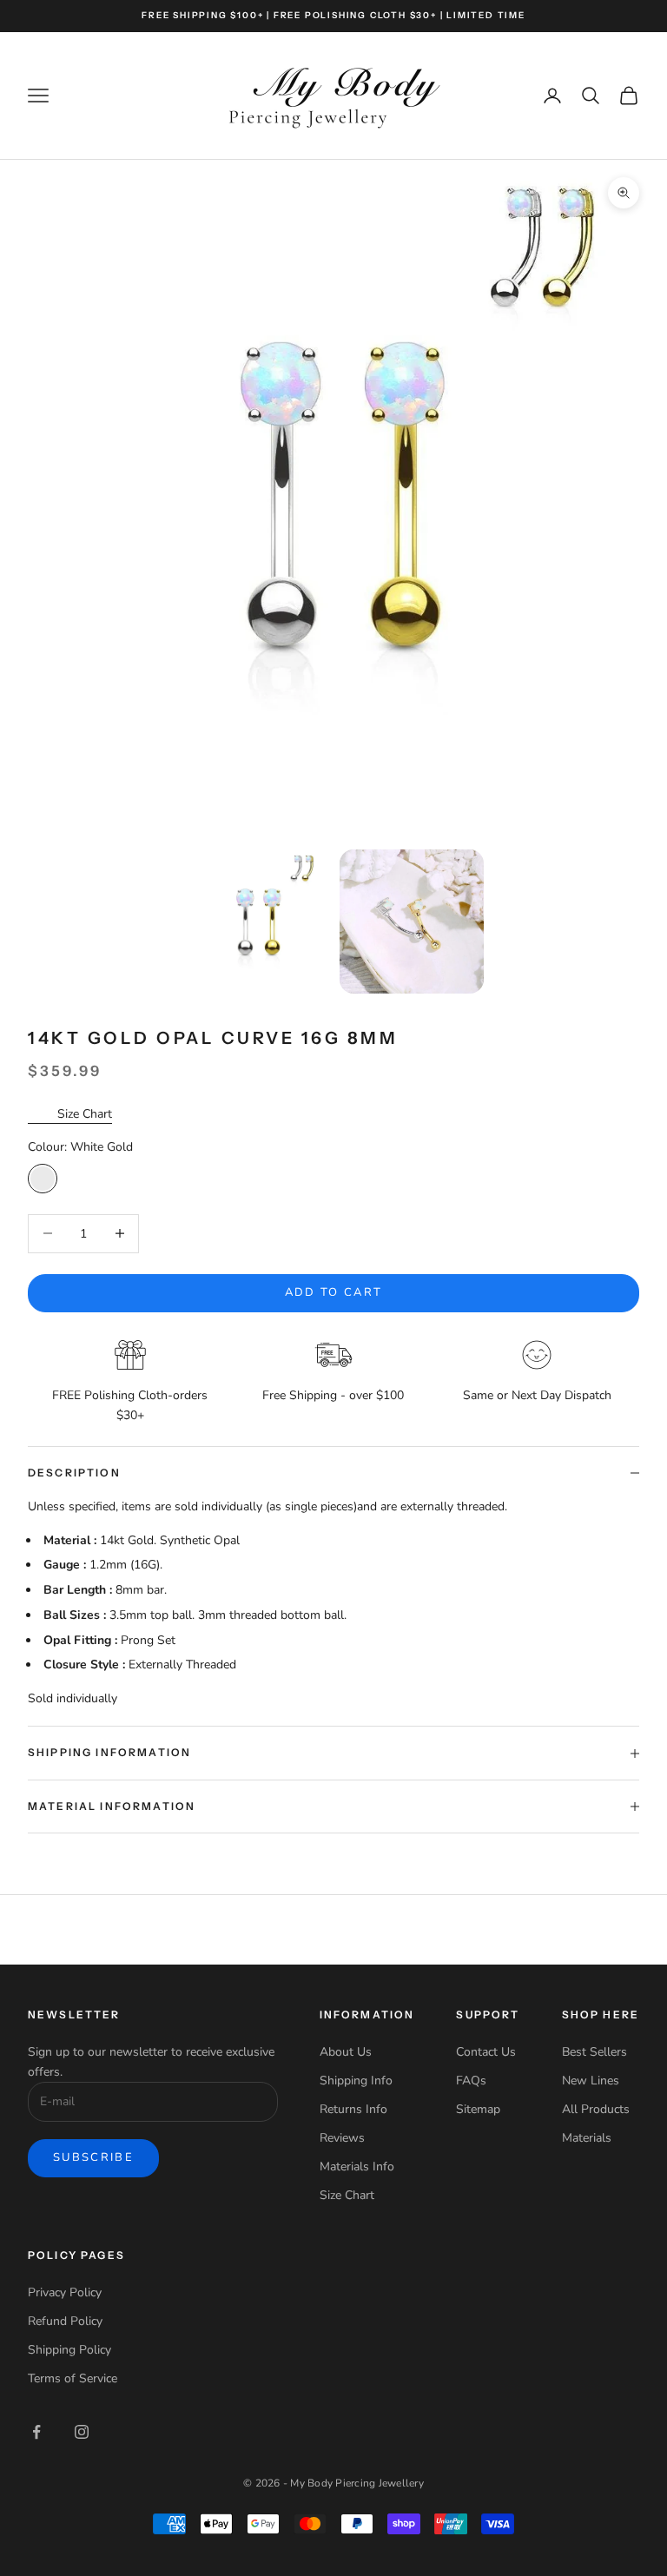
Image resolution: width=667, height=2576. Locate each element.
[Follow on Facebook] (36, 2432)
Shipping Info (356, 2081)
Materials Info (357, 2166)
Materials (587, 2138)
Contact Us (486, 2052)
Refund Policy (65, 2321)
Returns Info (353, 2109)
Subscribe (93, 2157)
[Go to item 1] (257, 922)
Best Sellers (594, 2052)
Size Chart (85, 1114)
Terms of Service (73, 2378)
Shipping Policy (69, 2350)
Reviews (342, 2138)
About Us (346, 2052)
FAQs (471, 2081)
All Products (596, 2109)
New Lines (591, 2081)
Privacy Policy (65, 2292)
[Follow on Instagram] (82, 2432)
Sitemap (478, 2109)
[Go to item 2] (412, 922)
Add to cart (334, 1292)
